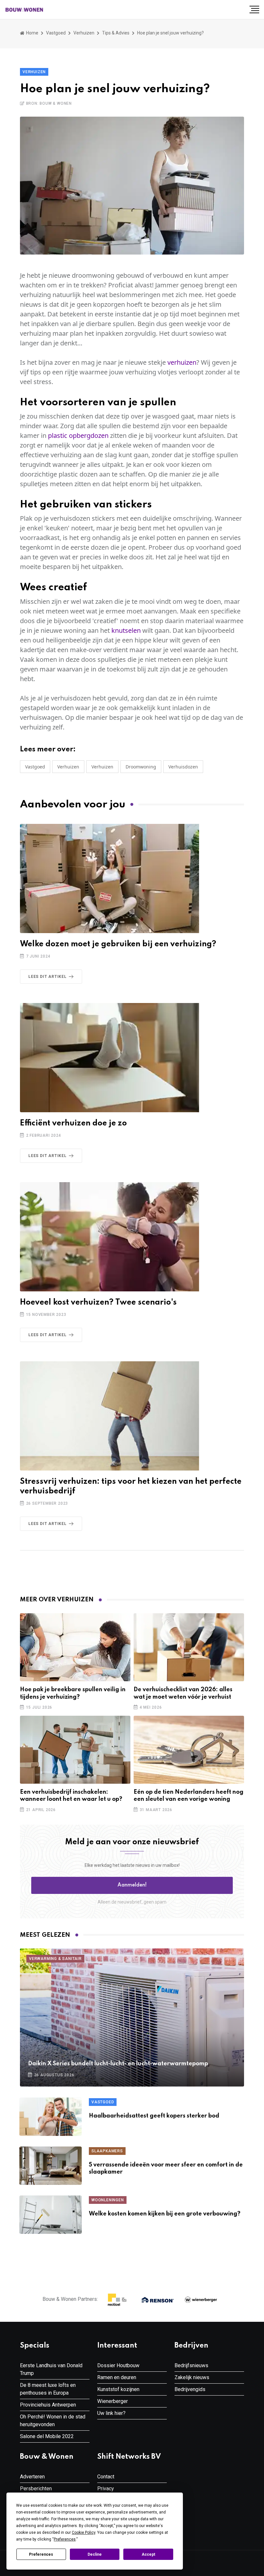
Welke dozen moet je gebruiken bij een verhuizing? (118, 944)
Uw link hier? (111, 2413)
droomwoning (141, 767)
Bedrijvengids (190, 2389)
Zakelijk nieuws (192, 2377)
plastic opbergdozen (78, 435)
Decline (95, 2554)
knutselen (126, 630)
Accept (148, 2554)
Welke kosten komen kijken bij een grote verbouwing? (165, 2214)
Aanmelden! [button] (132, 1885)
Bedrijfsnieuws (191, 2365)
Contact (106, 2477)
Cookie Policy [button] (84, 2533)
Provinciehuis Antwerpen (48, 2405)
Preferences (41, 2554)
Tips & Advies (116, 33)
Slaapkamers (107, 2151)
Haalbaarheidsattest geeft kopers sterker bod (154, 2116)
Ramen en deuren (117, 2377)
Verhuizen (84, 33)
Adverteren (32, 2477)
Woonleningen (108, 2200)
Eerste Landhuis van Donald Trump (51, 2369)
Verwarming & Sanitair (55, 1959)
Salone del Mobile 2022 (47, 2436)
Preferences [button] (65, 2539)
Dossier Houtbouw (118, 2365)
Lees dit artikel (47, 977)
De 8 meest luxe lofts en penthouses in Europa (48, 2389)
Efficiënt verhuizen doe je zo (73, 1123)
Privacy (106, 2489)
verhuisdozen (183, 767)
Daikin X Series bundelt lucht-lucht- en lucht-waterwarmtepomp (118, 2064)
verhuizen (182, 362)
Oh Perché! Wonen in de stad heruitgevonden (53, 2421)
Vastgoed (56, 33)
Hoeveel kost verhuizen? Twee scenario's (98, 1302)
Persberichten (36, 2489)
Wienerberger (113, 2401)
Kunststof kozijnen (118, 2389)
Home (32, 33)
